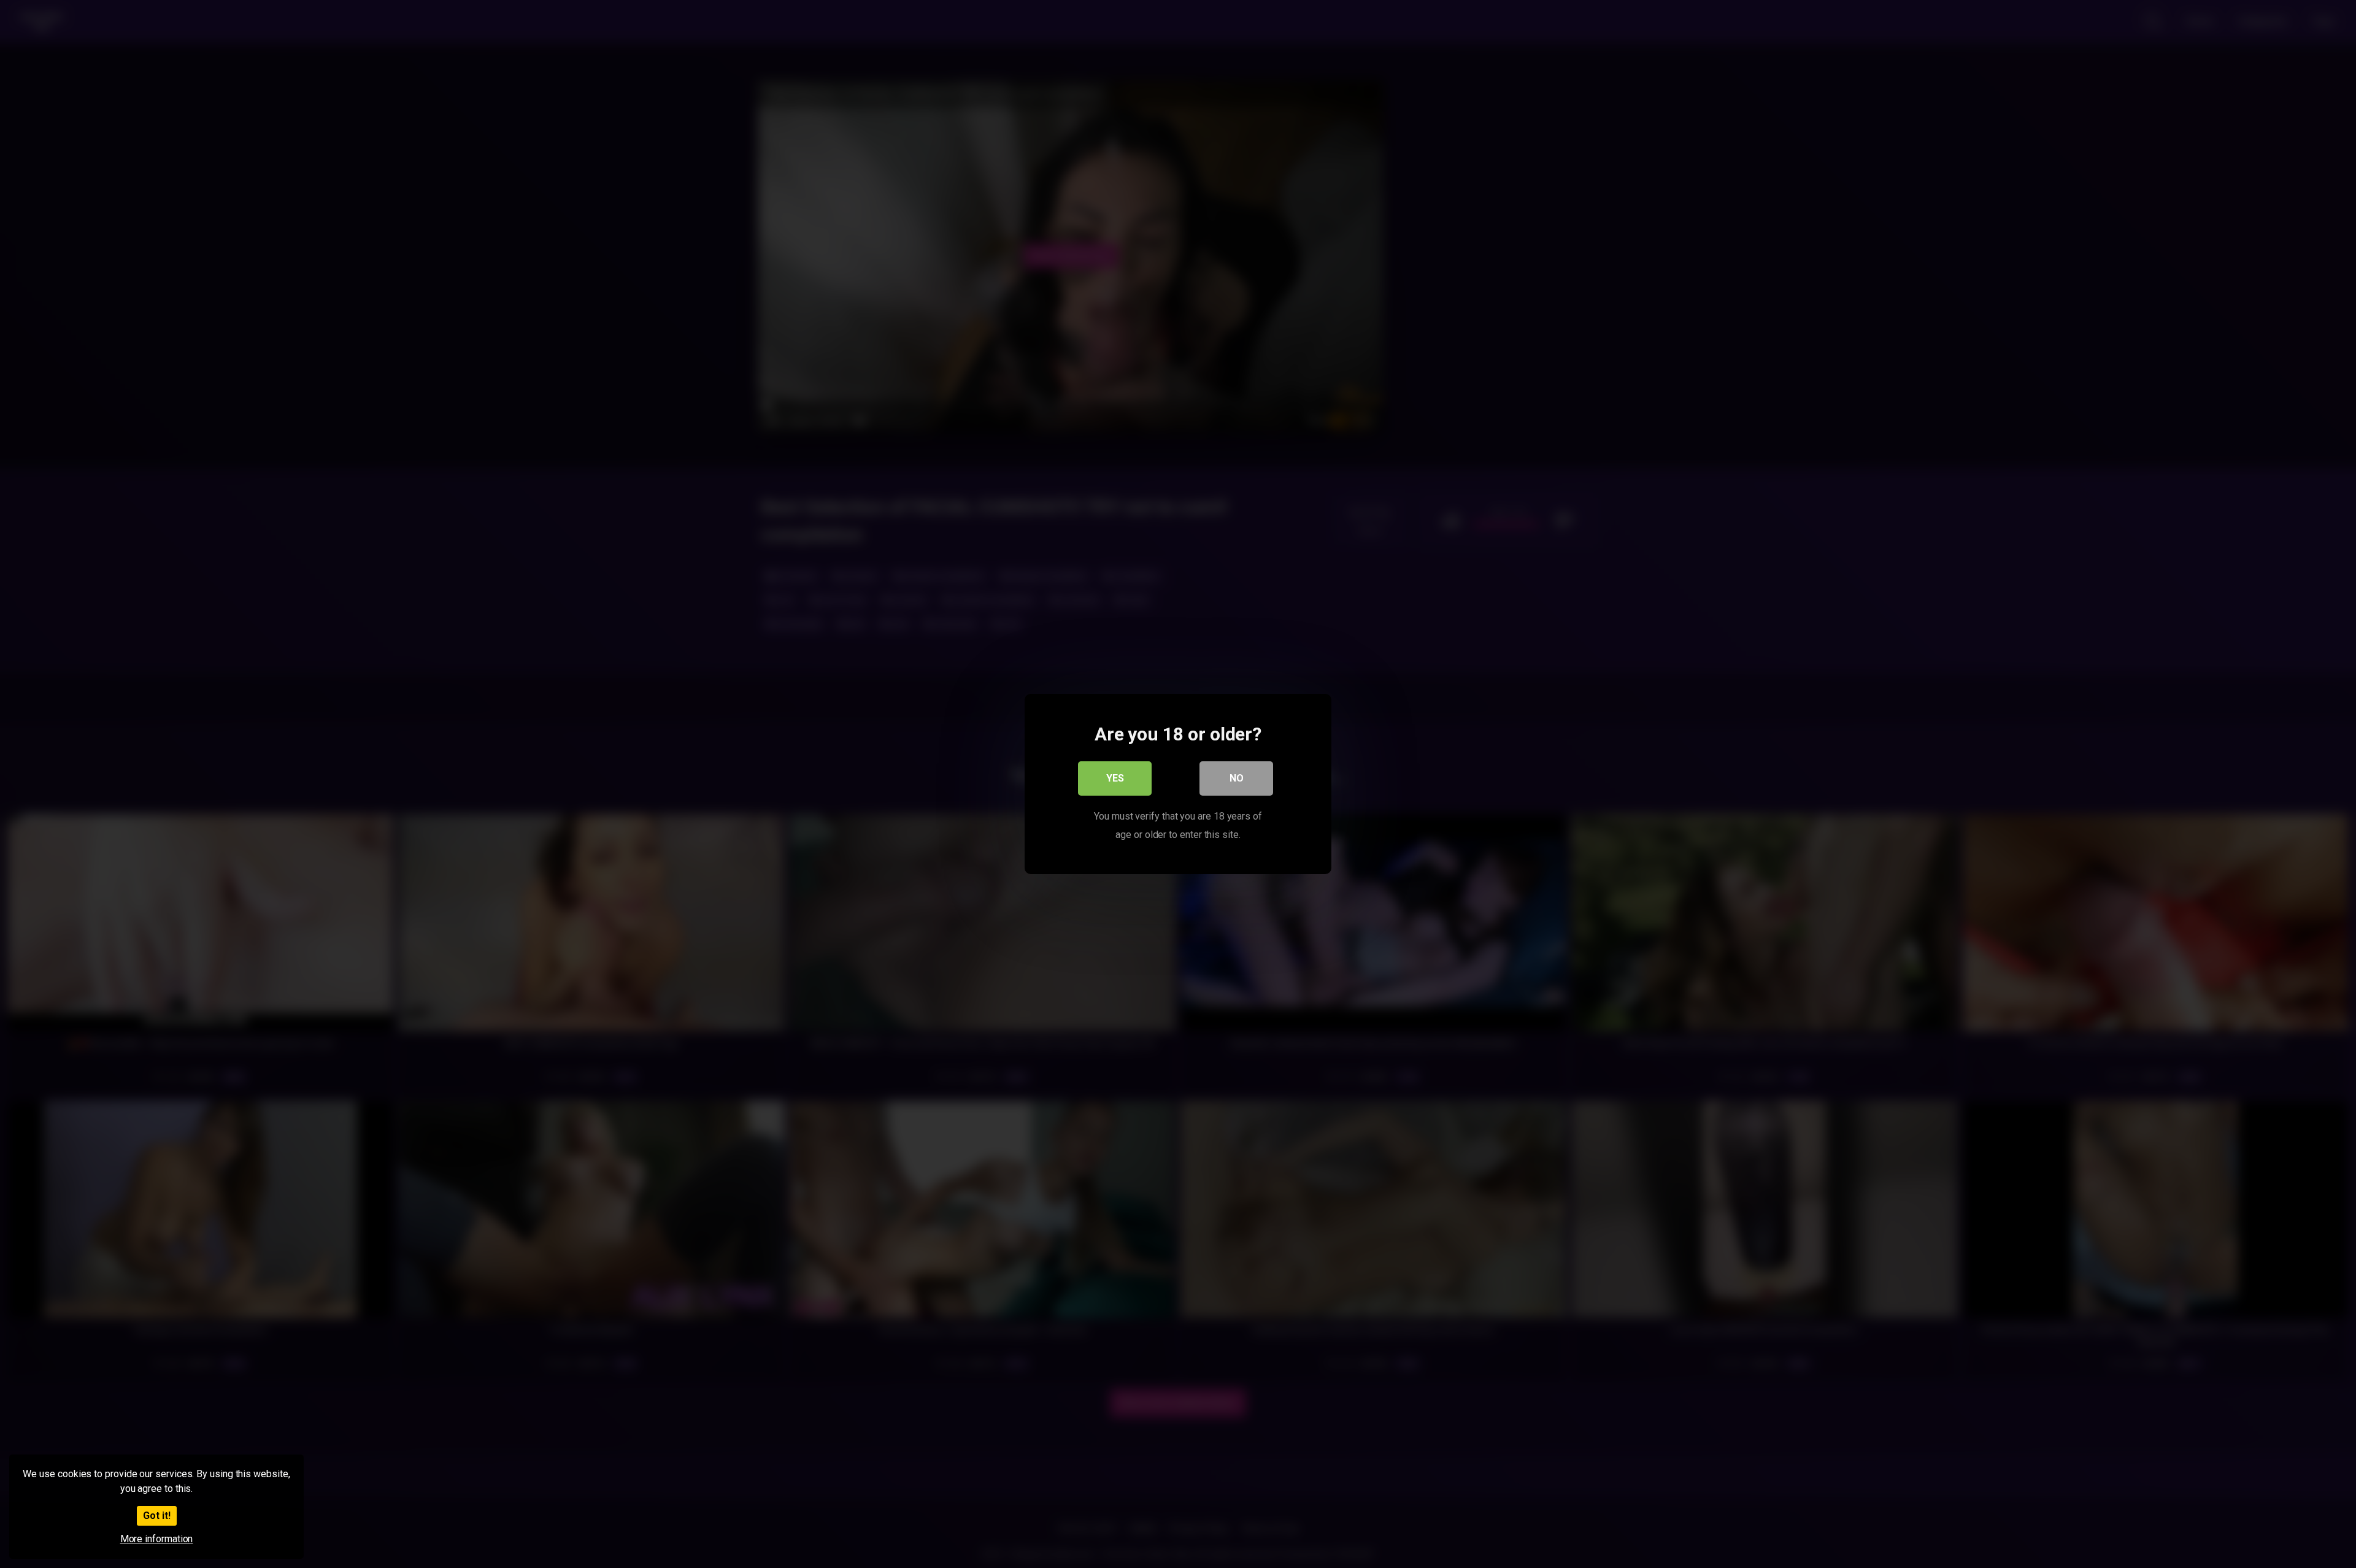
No (1237, 778)
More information (157, 1539)
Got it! (157, 1516)
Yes (1115, 778)
